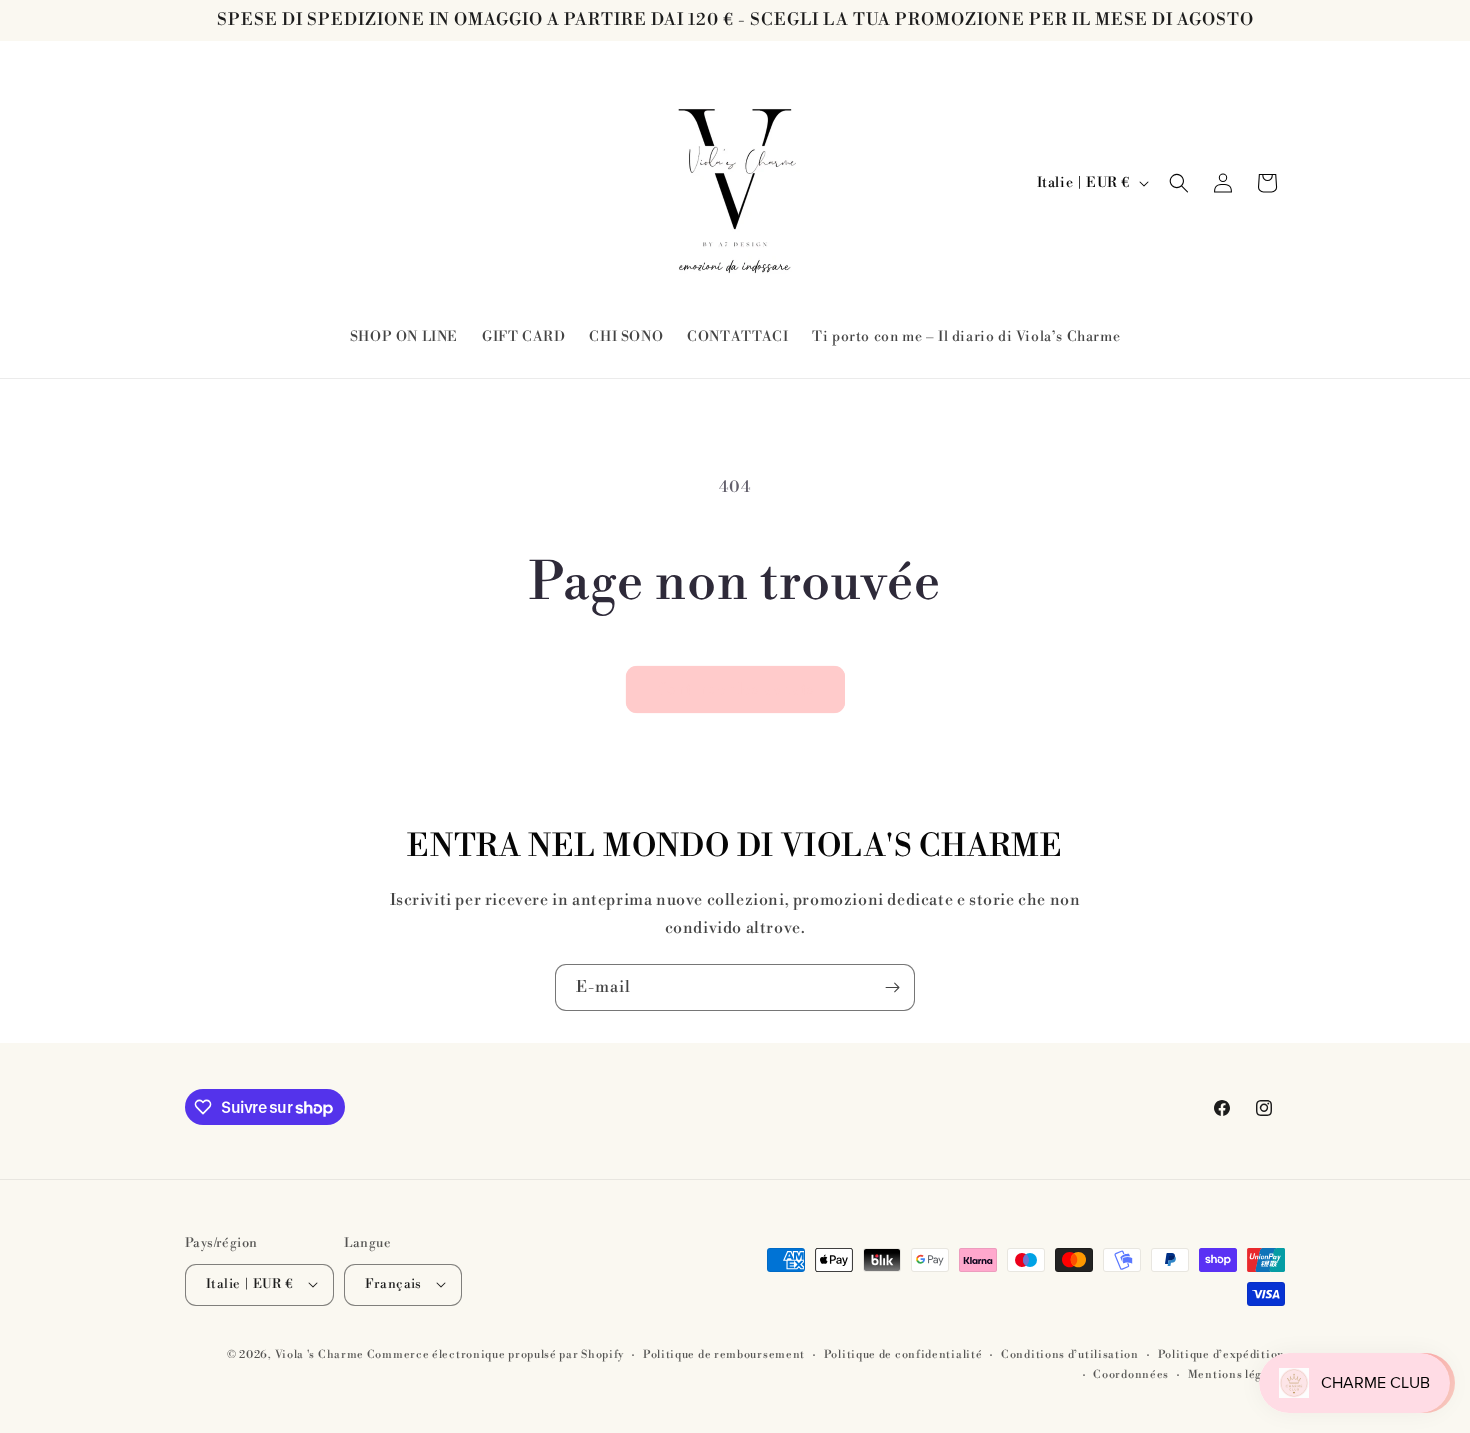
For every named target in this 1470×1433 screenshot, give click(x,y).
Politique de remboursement (724, 1354)
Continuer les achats (735, 689)
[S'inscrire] (892, 987)
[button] (1179, 183)
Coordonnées (1131, 1374)
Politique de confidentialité (903, 1354)
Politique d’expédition (1221, 1354)
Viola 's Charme (321, 1354)
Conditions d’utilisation (1070, 1354)
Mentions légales (1236, 1374)
